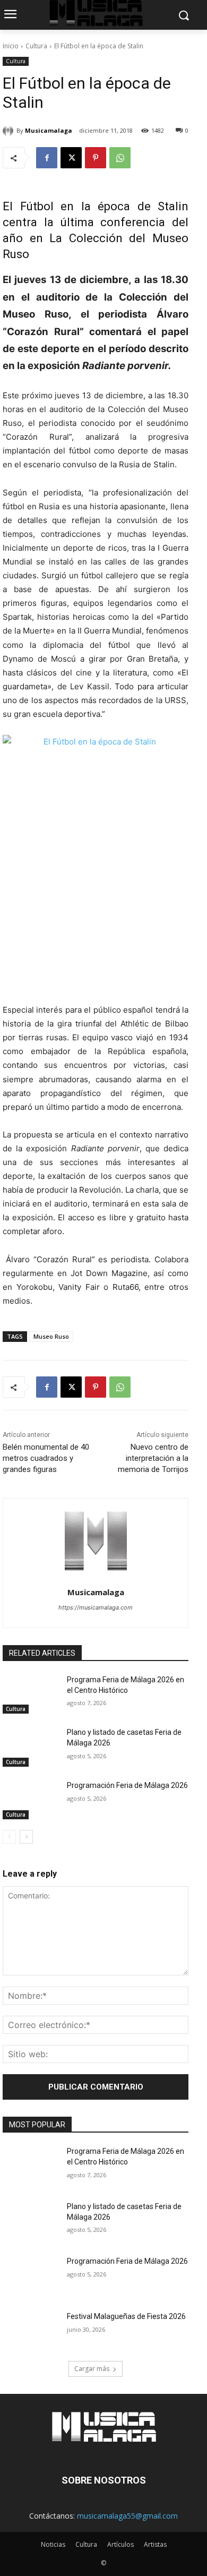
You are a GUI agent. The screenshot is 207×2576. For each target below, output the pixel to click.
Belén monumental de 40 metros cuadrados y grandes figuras (46, 1458)
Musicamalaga (49, 130)
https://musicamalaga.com (96, 1607)
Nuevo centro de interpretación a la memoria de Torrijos (153, 1458)
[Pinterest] (96, 158)
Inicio (11, 46)
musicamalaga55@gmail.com (127, 2516)
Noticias (53, 2544)
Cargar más (92, 2369)
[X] (71, 158)
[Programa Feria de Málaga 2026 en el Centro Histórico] (31, 1694)
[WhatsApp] (120, 158)
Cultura (36, 46)
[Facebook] (47, 158)
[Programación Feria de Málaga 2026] (31, 1800)
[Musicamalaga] (10, 131)
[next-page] (26, 1837)
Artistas (155, 2544)
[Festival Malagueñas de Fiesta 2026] (31, 2331)
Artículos (120, 2544)
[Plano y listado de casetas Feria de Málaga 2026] (31, 1747)
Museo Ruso (51, 1336)
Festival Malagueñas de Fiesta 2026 (126, 2316)
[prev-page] (9, 1837)
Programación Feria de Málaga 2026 (127, 1785)
